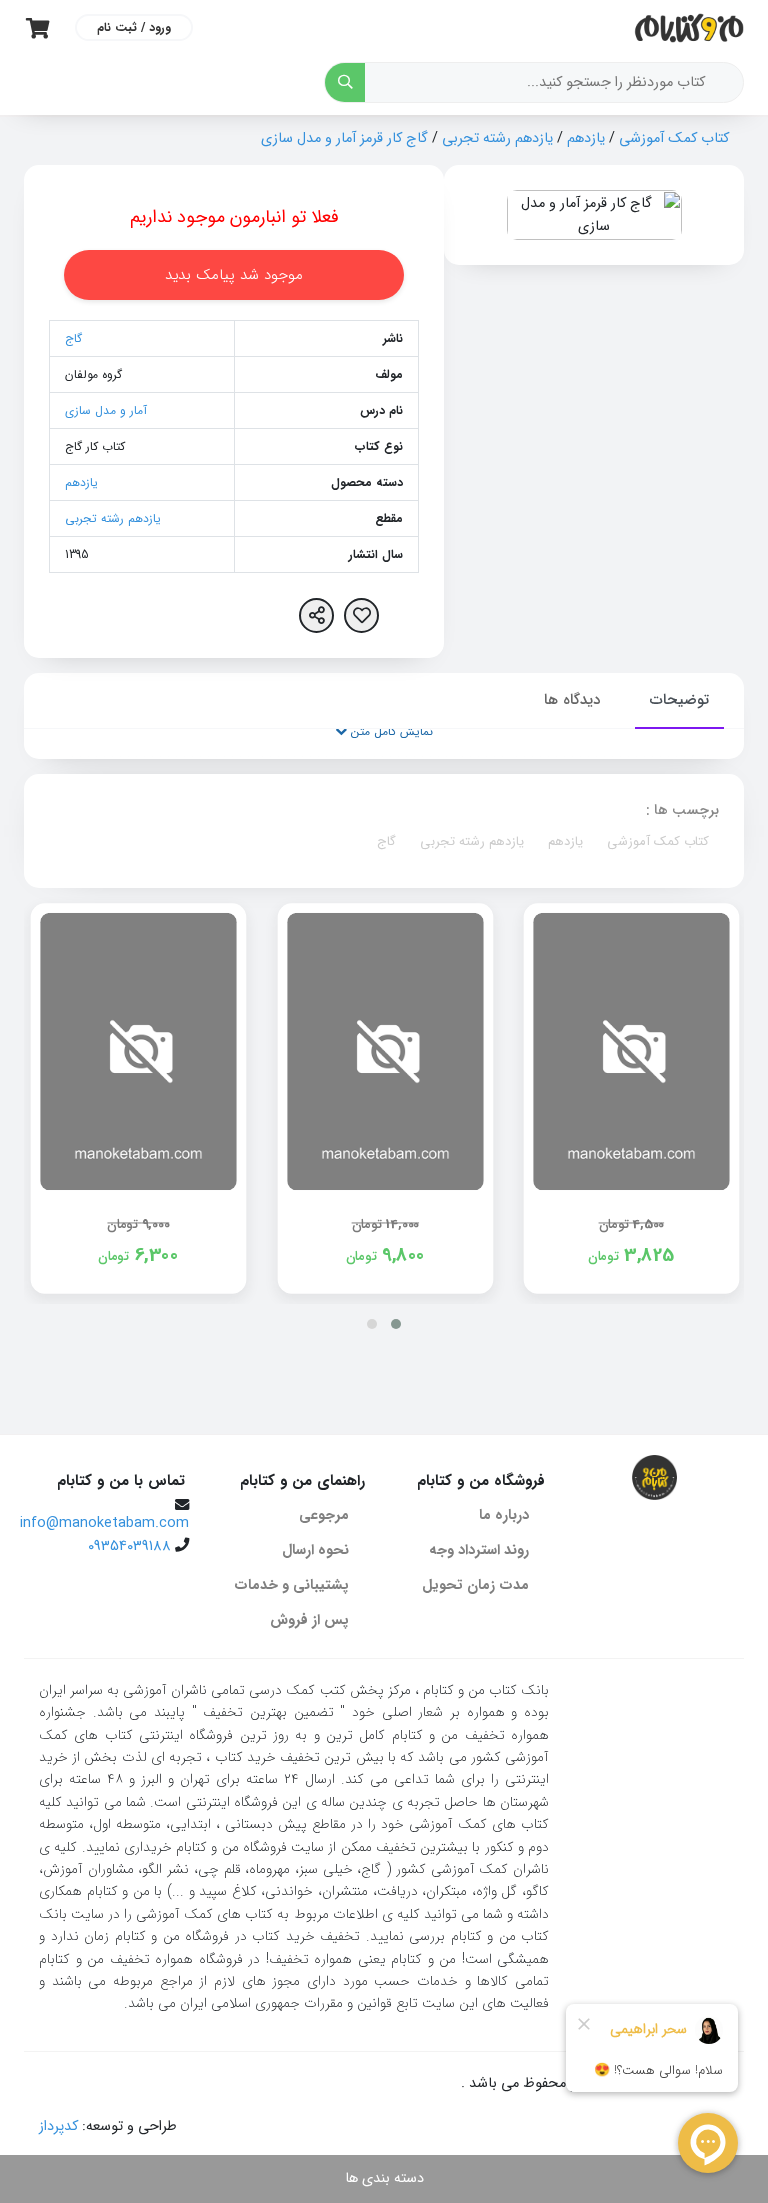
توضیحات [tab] (679, 700)
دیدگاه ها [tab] (572, 700)
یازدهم (586, 138)
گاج (73, 338)
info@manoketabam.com (104, 1523)
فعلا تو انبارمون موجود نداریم (234, 217)
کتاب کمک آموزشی (674, 138)
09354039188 (129, 1546)
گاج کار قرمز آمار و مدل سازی (344, 138)
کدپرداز (58, 2126)
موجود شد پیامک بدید (234, 275)
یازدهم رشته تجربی (497, 138)
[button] (396, 1324)
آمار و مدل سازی (106, 410)
